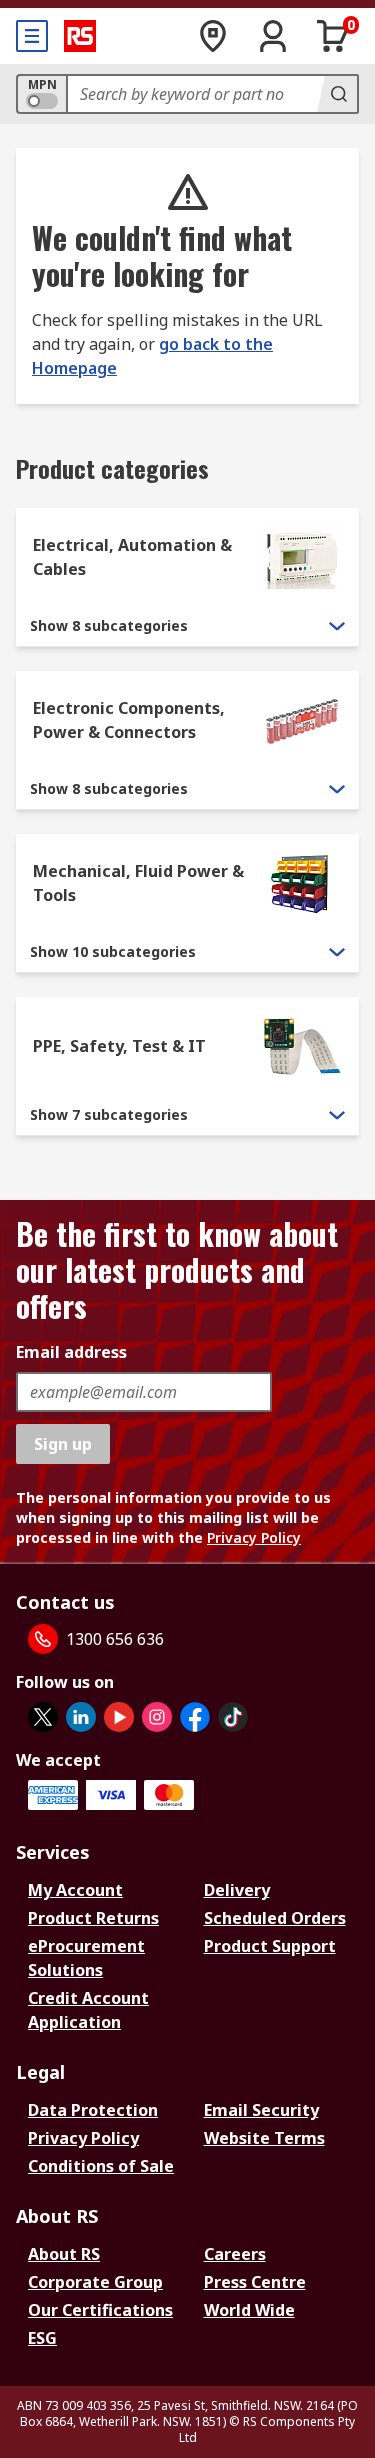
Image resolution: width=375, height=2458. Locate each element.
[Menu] (32, 36)
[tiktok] (233, 1717)
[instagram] (157, 1717)
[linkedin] (81, 1717)
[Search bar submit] (337, 94)
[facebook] (195, 1717)
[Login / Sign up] (273, 36)
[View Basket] (333, 36)
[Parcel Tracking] (213, 36)
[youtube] (119, 1717)
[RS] (80, 36)
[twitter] (43, 1717)
